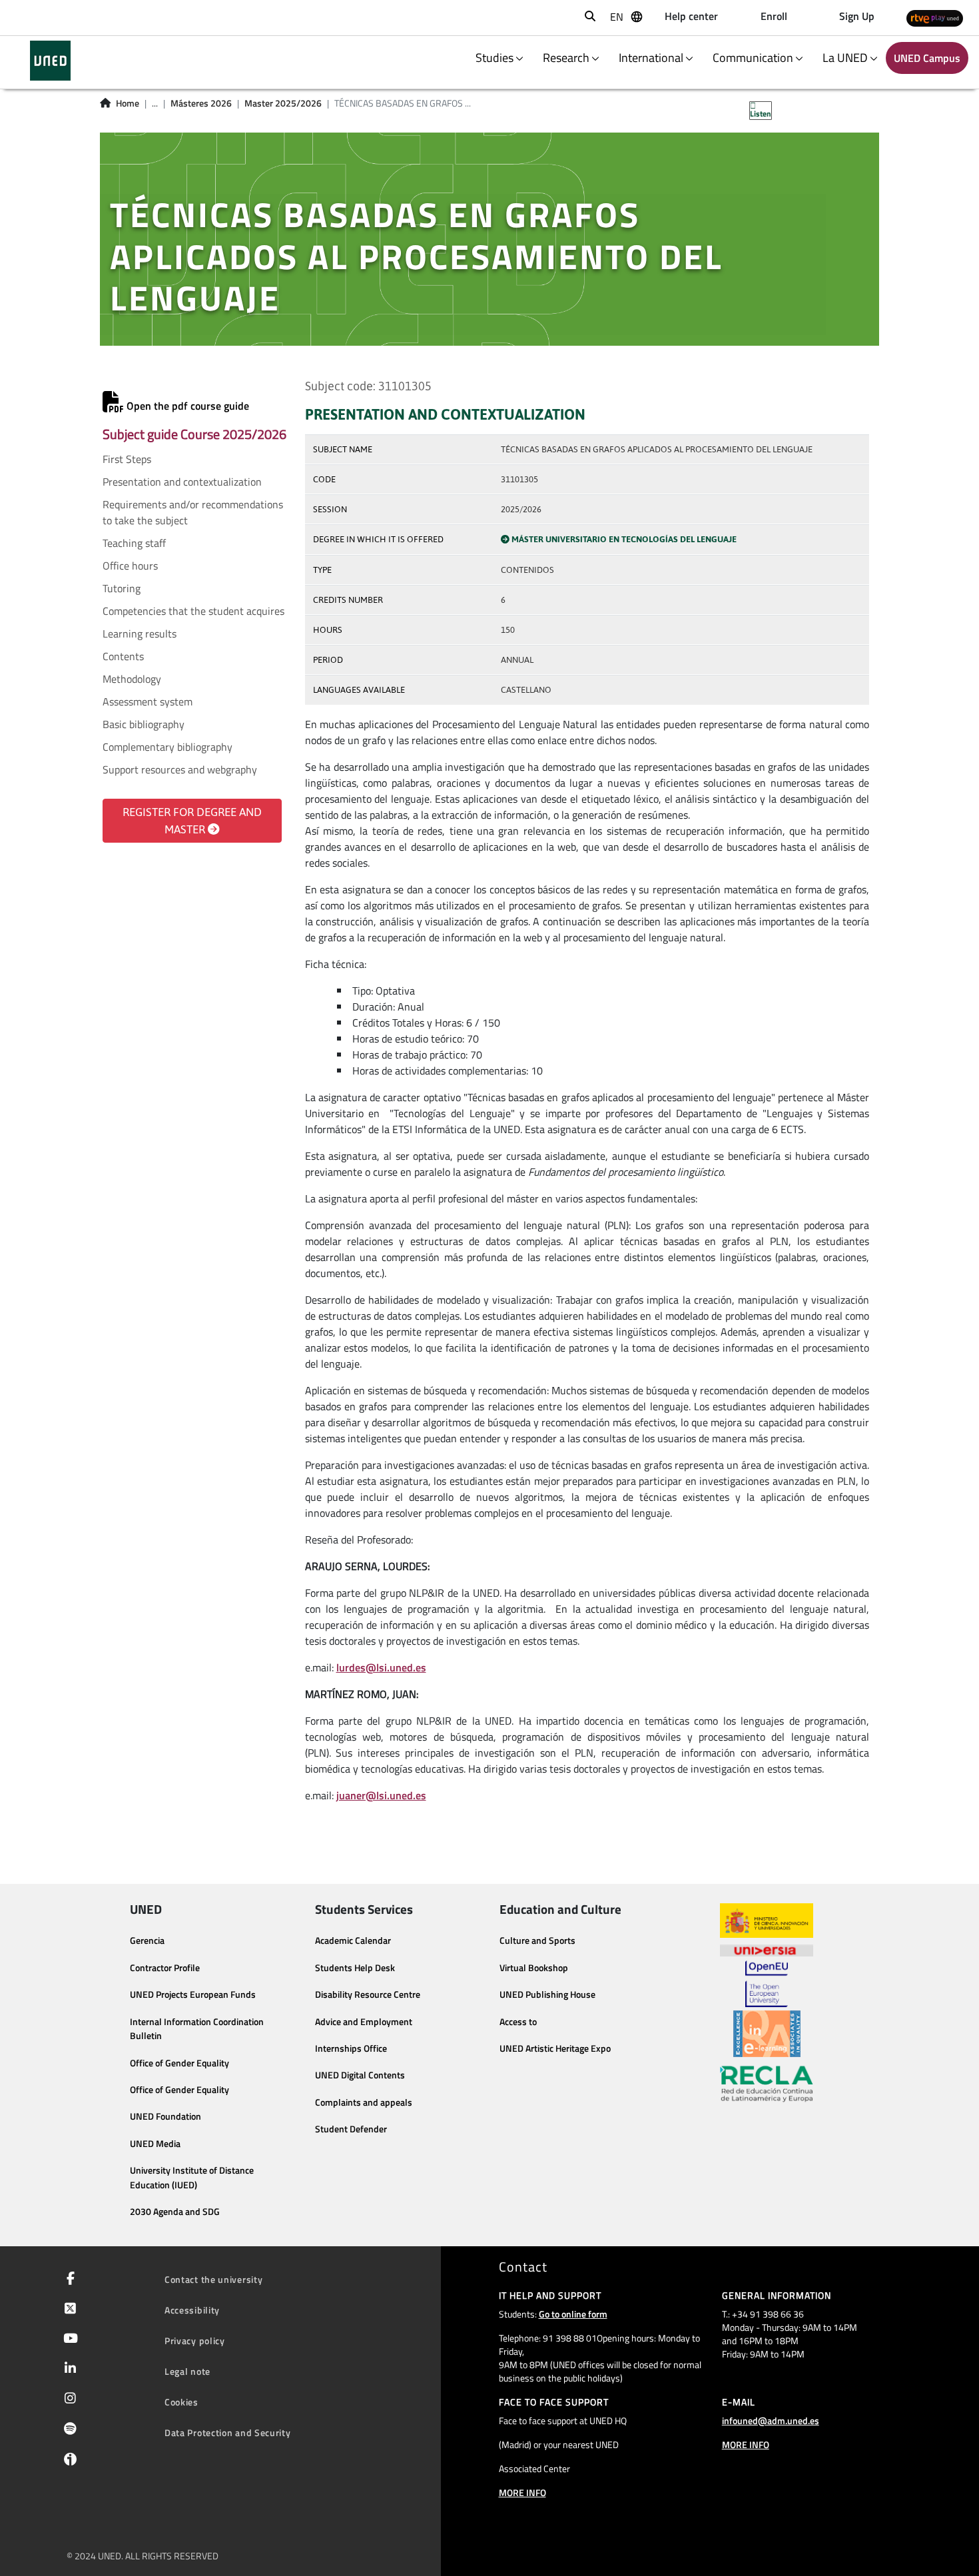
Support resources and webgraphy (180, 769)
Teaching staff (134, 543)
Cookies (181, 2402)
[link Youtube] (68, 2340)
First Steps (127, 459)
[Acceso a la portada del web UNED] (50, 61)
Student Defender (351, 2129)
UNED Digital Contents (360, 2075)
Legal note (187, 2371)
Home (128, 103)
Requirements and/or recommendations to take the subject (193, 512)
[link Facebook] (68, 2280)
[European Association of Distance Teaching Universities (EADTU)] (767, 2034)
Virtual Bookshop (534, 1968)
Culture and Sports (537, 1940)
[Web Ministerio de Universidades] (767, 1921)
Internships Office (351, 2048)
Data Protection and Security (228, 2432)
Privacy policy (195, 2341)
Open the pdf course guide (186, 406)
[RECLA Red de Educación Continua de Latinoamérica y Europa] (767, 2083)
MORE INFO (522, 2492)
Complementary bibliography (167, 747)
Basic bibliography (144, 724)
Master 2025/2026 (283, 103)
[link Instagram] (68, 2399)
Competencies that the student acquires (193, 611)
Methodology (132, 679)
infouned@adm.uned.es (771, 2420)
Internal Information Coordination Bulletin (197, 2029)
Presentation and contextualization (182, 482)
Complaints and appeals (364, 2102)
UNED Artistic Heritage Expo (555, 2048)
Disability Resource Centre (368, 1994)
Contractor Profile (165, 1968)
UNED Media (155, 2144)
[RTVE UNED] (935, 18)
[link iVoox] (68, 2462)
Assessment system (148, 701)
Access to (518, 2022)
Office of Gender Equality (179, 2063)
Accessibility (192, 2310)
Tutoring (122, 588)
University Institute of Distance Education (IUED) (192, 2178)
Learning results (140, 634)
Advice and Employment (364, 2022)
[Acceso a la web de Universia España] (767, 1949)
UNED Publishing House (547, 1994)
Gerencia (147, 1940)
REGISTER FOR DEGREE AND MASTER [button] (192, 821)
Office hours (130, 566)
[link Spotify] (68, 2430)
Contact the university (213, 2279)
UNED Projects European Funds (193, 1994)
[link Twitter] (68, 2310)
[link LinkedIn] (68, 2369)
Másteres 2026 (201, 103)
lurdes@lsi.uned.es (381, 1667)
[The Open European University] (767, 1984)
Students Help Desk (355, 1968)
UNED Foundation (165, 2116)
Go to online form (573, 2314)
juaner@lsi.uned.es (381, 1795)
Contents (123, 656)
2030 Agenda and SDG (175, 2212)
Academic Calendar (353, 1940)
